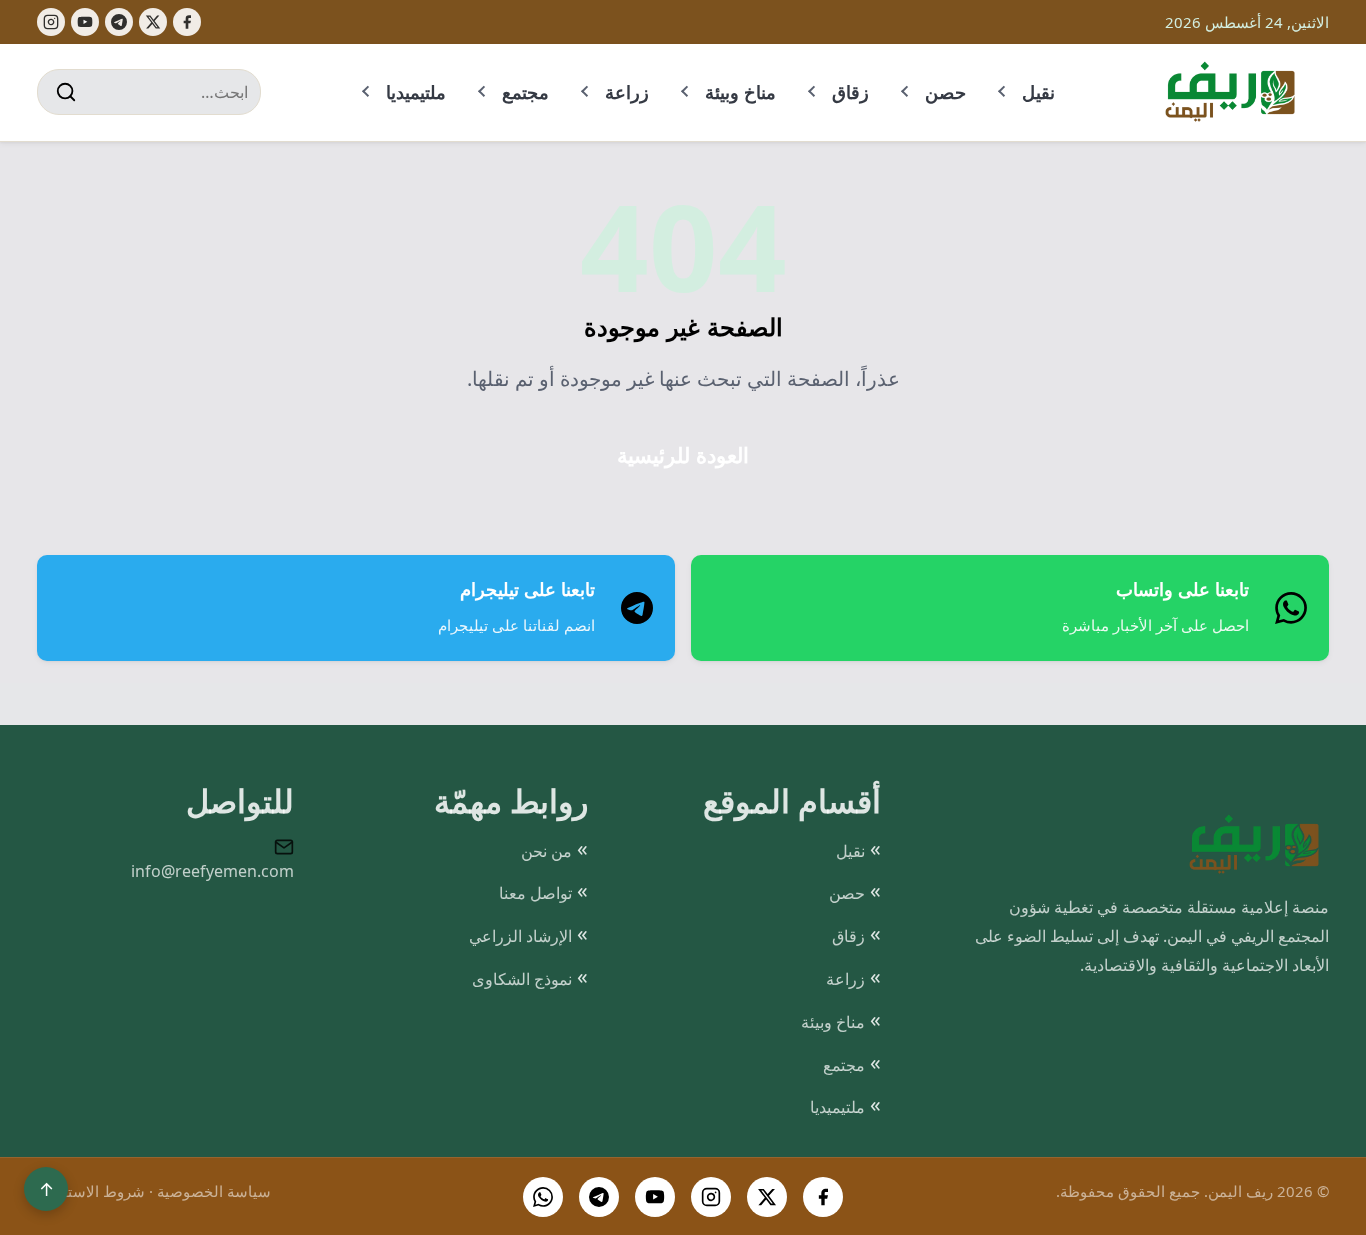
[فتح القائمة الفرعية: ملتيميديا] (367, 92)
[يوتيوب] (85, 22)
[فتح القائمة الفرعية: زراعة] (586, 92)
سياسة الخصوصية (214, 1191)
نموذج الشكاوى (522, 979)
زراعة (627, 92)
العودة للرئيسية (683, 455)
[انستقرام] (711, 1197)
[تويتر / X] (767, 1197)
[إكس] (153, 22)
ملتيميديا (416, 92)
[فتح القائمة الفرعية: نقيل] (1003, 92)
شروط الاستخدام (91, 1191)
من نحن (546, 851)
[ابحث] (66, 92)
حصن (945, 92)
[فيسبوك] (187, 22)
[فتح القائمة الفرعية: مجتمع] (483, 92)
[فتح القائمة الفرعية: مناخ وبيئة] (686, 92)
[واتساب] (543, 1197)
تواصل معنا (535, 893)
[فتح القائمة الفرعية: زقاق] (813, 92)
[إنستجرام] (51, 22)
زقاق (850, 92)
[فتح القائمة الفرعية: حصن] (906, 92)
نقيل (1038, 92)
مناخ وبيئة (740, 92)
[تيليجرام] (119, 22)
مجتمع (525, 92)
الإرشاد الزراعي (520, 936)
